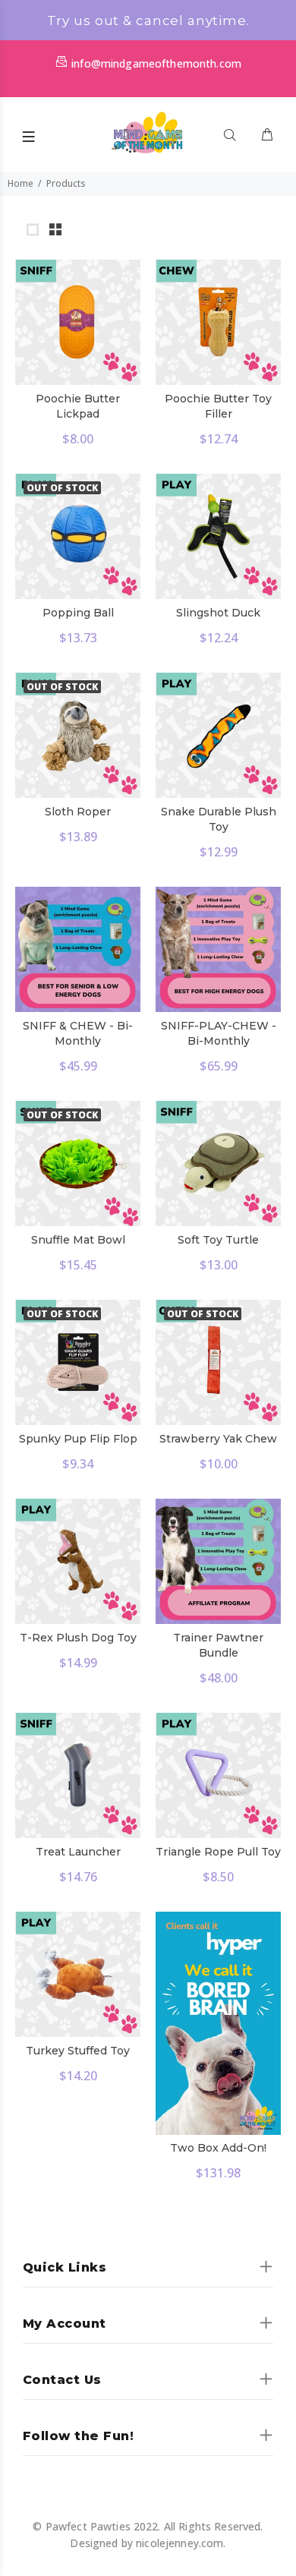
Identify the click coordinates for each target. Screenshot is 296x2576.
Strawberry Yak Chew (218, 1439)
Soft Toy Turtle (218, 1240)
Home (20, 183)
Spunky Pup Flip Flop (78, 1439)
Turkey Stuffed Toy (78, 2051)
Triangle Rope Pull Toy (218, 1852)
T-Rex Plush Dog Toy (78, 1638)
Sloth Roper (78, 812)
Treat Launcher (78, 1852)
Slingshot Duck (218, 613)
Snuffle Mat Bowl (78, 1240)
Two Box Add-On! (218, 2148)
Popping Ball (78, 613)
